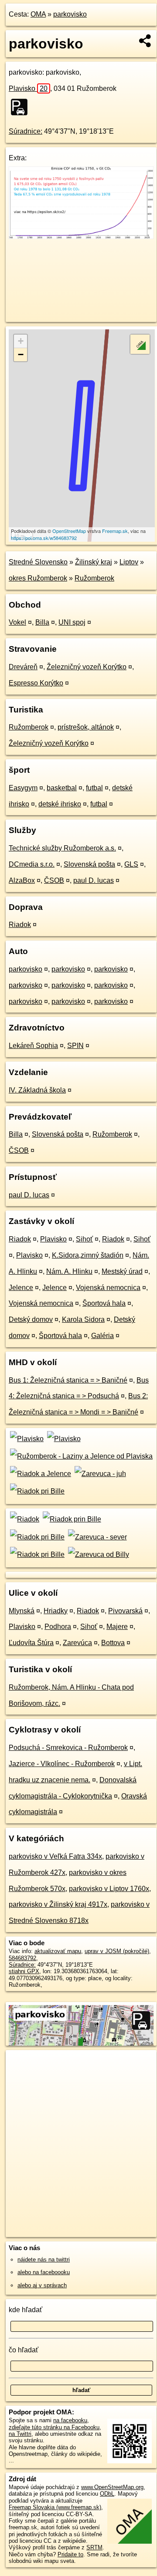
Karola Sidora (83, 1319)
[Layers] (140, 344)
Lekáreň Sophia (33, 1046)
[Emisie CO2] (81, 237)
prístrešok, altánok (86, 727)
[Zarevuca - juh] (99, 1474)
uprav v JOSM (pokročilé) (117, 1951)
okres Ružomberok (38, 578)
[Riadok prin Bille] (71, 1519)
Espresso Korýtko (36, 683)
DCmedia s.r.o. (32, 864)
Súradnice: (26, 131)
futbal (94, 788)
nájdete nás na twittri (44, 2260)
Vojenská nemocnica (108, 1288)
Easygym (23, 788)
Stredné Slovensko (38, 562)
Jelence (21, 1288)
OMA (38, 14)
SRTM (94, 2547)
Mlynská (22, 1611)
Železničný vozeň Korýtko (87, 667)
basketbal (62, 788)
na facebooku (70, 2420)
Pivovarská (125, 1611)
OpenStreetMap (69, 531)
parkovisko (70, 14)
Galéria (102, 1336)
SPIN (75, 1046)
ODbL (107, 2494)
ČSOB (54, 880)
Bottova (113, 1643)
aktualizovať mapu (58, 1951)
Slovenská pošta (89, 864)
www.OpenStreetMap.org (112, 2487)
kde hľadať (26, 2310)
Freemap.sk (115, 531)
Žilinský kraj (94, 562)
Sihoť (84, 1239)
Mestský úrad (122, 1271)
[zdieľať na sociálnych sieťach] (145, 41)
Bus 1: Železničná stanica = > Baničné (68, 1380)
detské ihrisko (60, 804)
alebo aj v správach (42, 2285)
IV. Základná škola (37, 1090)
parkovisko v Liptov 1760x (109, 1889)
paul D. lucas (94, 880)
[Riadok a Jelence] (40, 1474)
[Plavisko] (26, 1439)
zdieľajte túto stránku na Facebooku (54, 2427)
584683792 (22, 1958)
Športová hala (104, 1303)
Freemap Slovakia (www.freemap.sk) (55, 2507)
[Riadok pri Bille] (37, 1491)
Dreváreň (23, 667)
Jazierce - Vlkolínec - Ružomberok (62, 1764)
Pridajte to (70, 2554)
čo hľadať (24, 2350)
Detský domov (31, 1319)
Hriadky (56, 1611)
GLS (131, 864)
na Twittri (20, 2434)
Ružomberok (94, 578)
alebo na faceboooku (44, 2272)
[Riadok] (24, 1519)
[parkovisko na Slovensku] (22, 107)
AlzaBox (22, 880)
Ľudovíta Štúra (31, 1643)
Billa (42, 622)
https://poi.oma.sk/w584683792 (44, 538)
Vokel (17, 622)
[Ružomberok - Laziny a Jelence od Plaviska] (81, 1456)
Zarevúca (77, 1643)
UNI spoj (72, 622)
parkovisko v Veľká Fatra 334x (55, 1856)
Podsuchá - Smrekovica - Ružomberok (68, 1748)
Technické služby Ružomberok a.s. (62, 848)
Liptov (129, 562)
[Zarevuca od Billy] (97, 1554)
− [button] (21, 354)
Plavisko (28, 88)
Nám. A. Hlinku (69, 1271)
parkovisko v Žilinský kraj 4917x (58, 1904)
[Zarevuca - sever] (96, 1537)
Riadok (20, 925)
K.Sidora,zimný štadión (88, 1255)
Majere (117, 1627)
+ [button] (21, 341)
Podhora (58, 1627)
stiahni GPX (24, 1971)
